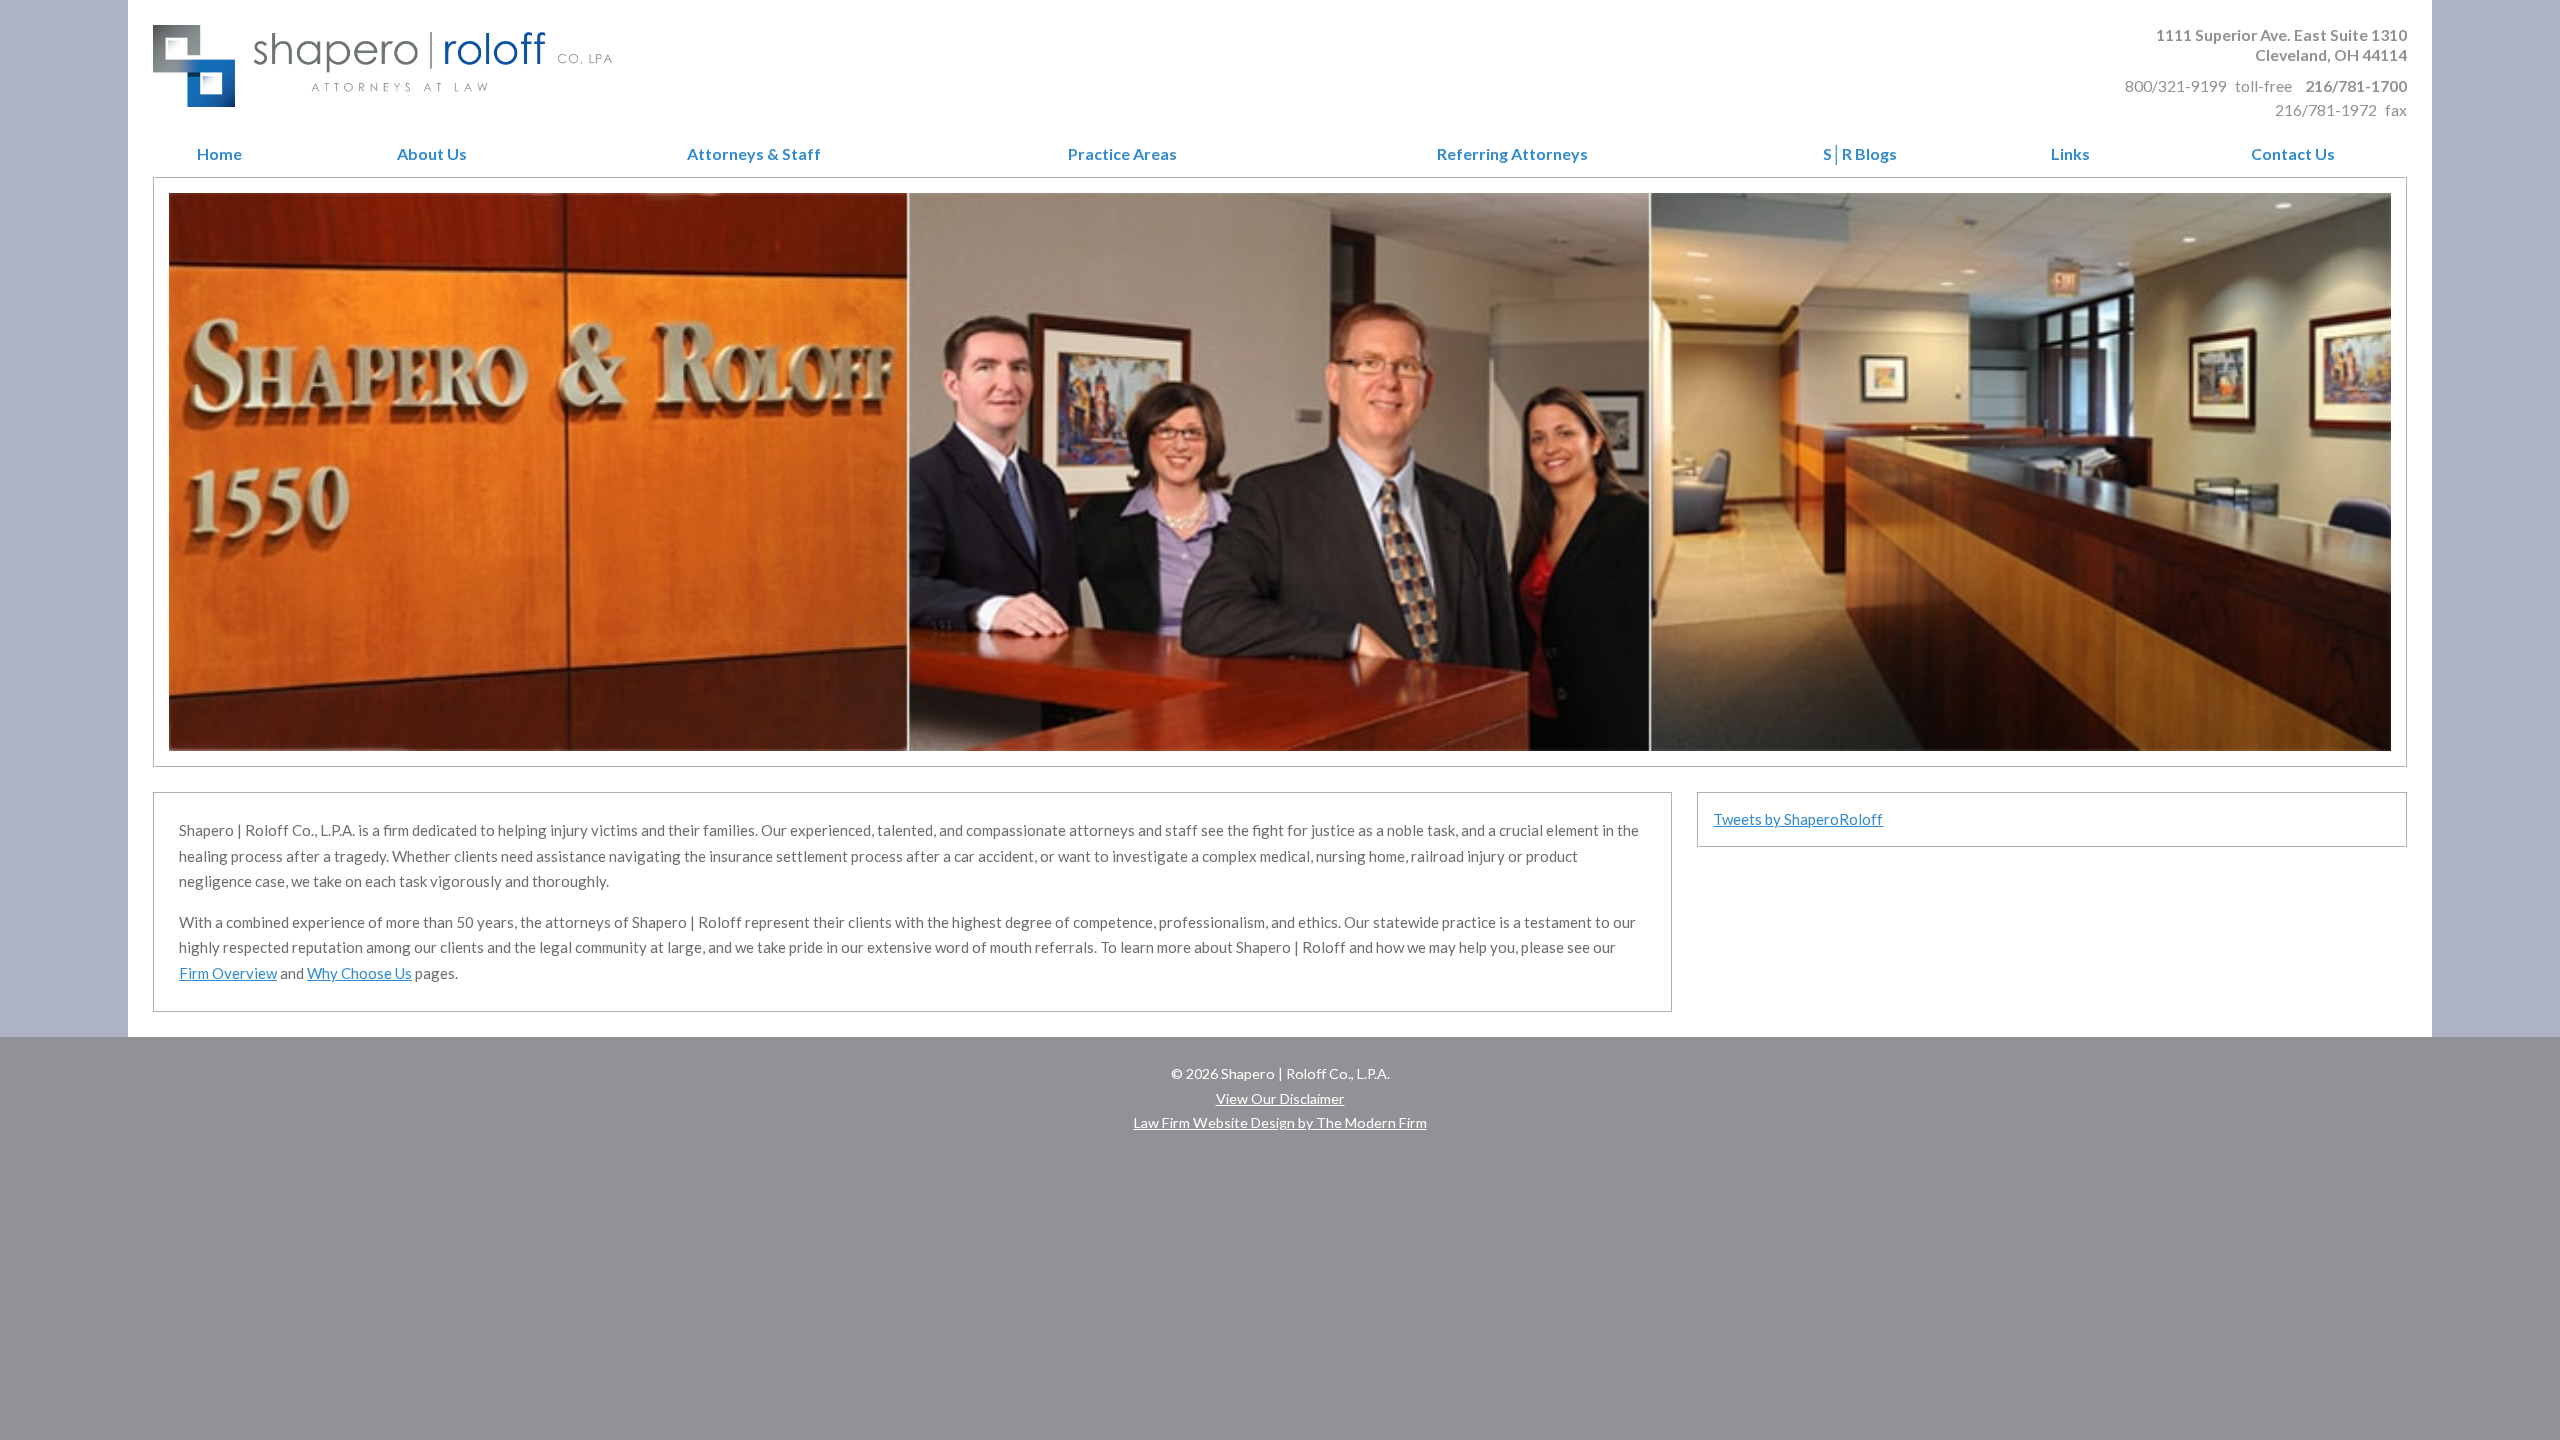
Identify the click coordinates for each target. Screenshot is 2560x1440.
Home (219, 154)
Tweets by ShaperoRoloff (1798, 819)
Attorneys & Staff (754, 154)
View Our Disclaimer (1280, 1098)
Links (2070, 154)
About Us (432, 154)
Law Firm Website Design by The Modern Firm (1280, 1122)
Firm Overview (228, 973)
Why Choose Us (359, 973)
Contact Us (2293, 154)
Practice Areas (1122, 154)
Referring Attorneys (1512, 154)
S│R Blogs (1860, 154)
